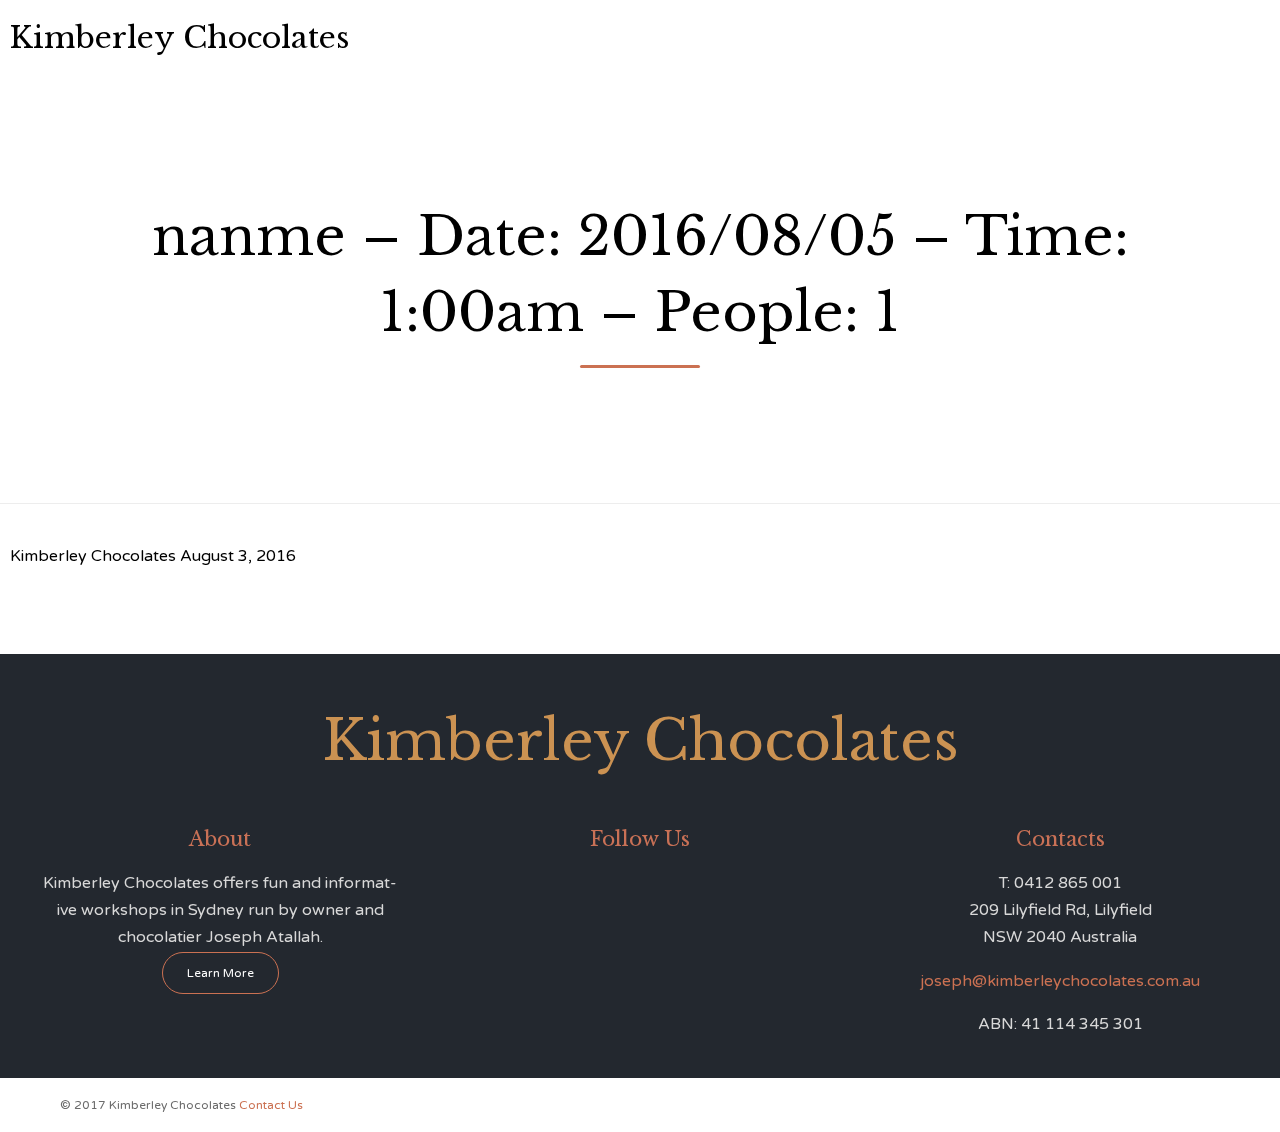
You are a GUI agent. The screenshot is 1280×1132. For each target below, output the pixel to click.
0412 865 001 (1194, 36)
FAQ (909, 37)
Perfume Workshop (806, 37)
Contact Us (986, 37)
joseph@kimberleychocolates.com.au (1060, 981)
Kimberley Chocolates (179, 38)
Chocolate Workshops (644, 37)
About (526, 37)
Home (460, 37)
